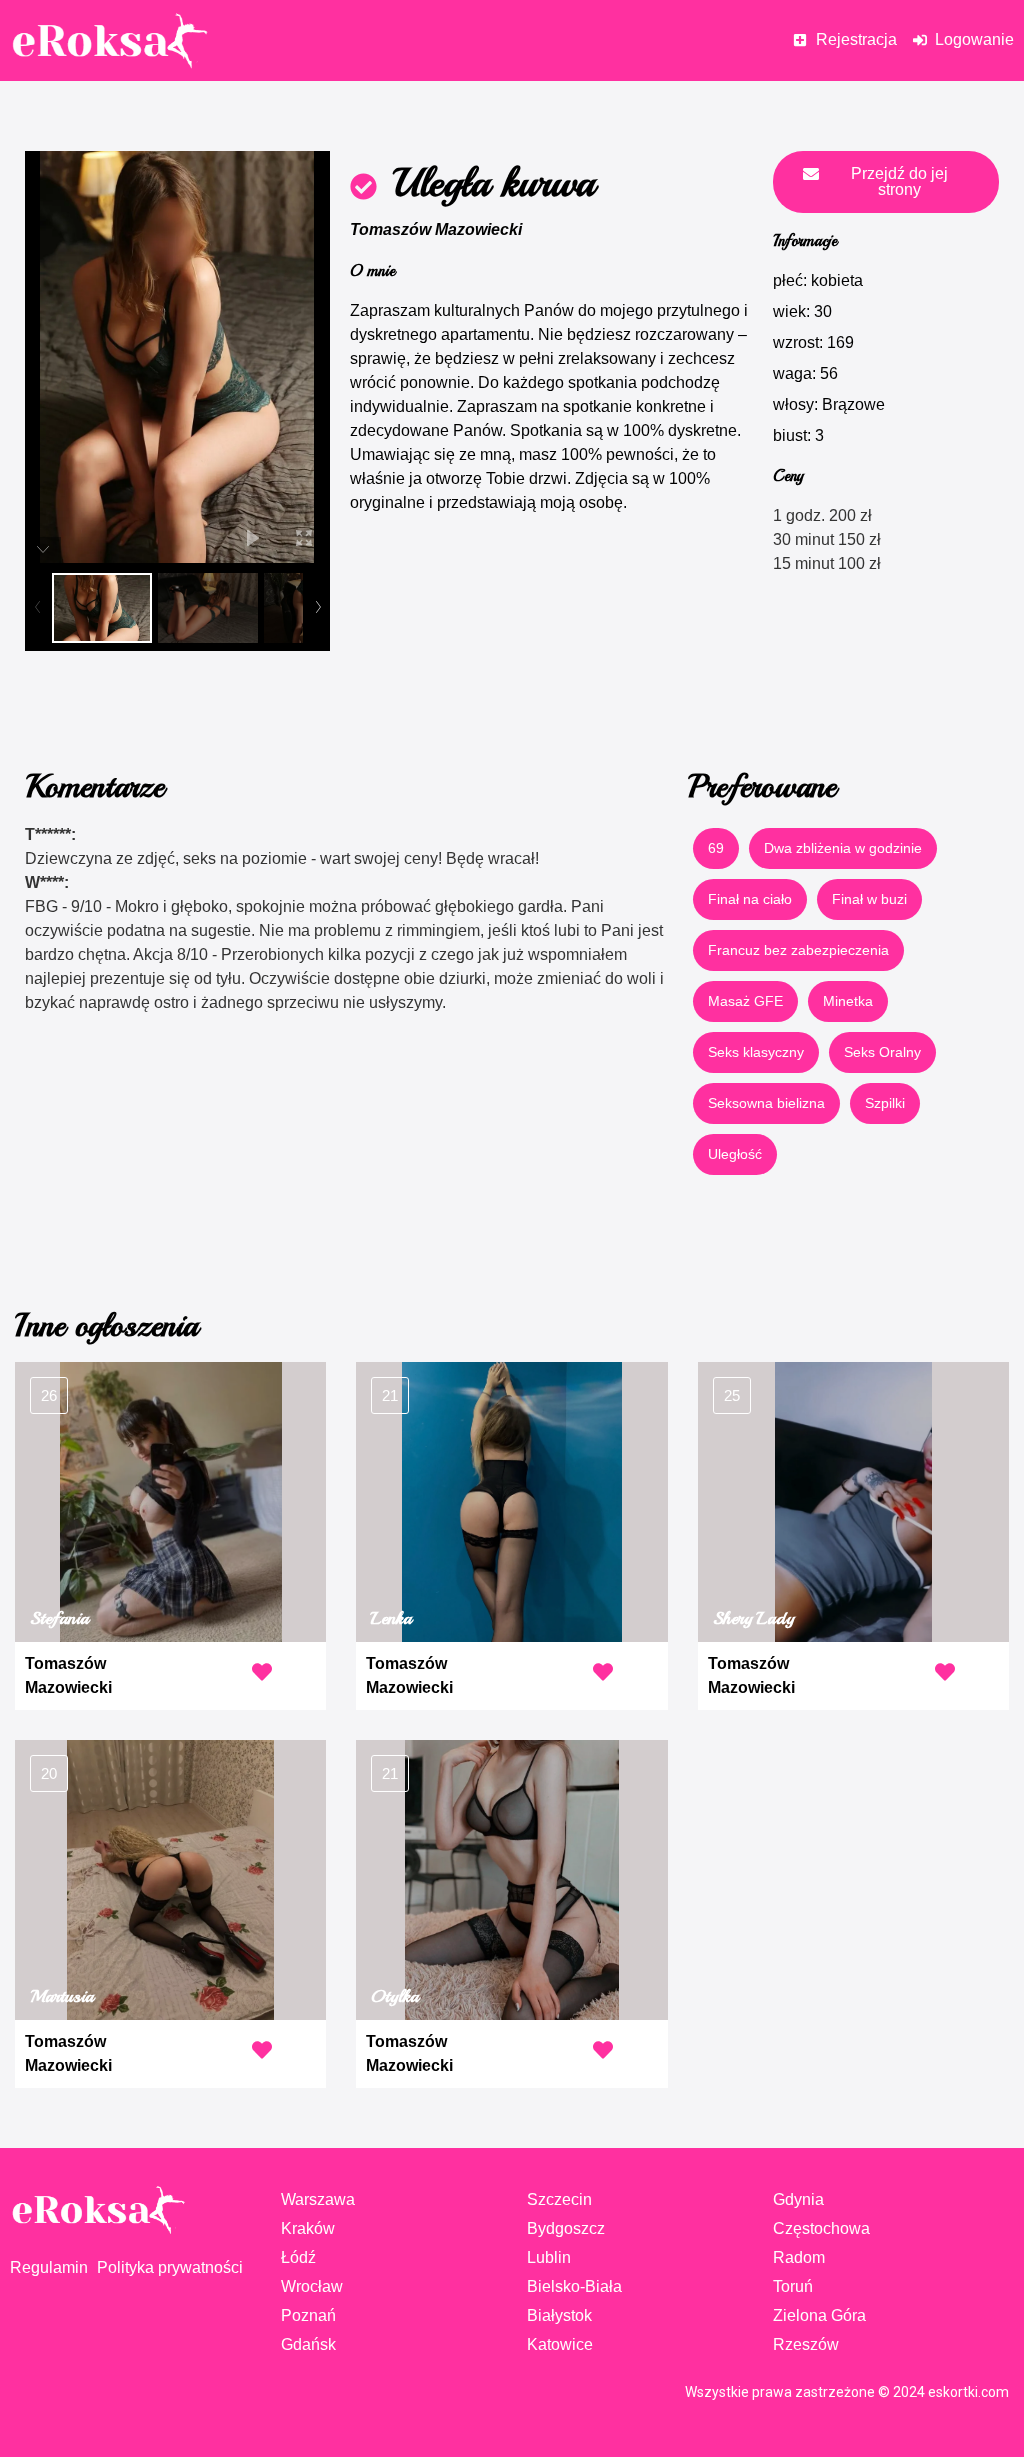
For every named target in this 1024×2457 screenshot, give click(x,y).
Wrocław (312, 2286)
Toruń (793, 2286)
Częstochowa (821, 2228)
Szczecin (559, 2199)
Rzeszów (806, 2344)
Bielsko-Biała (574, 2286)
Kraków (308, 2228)
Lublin (549, 2257)
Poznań (308, 2315)
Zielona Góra (819, 2315)
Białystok (559, 2315)
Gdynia (798, 2199)
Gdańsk (308, 2344)
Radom (799, 2257)
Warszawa (318, 2199)
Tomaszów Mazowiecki (436, 229)
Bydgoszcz (566, 2228)
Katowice (560, 2344)
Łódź (298, 2257)
